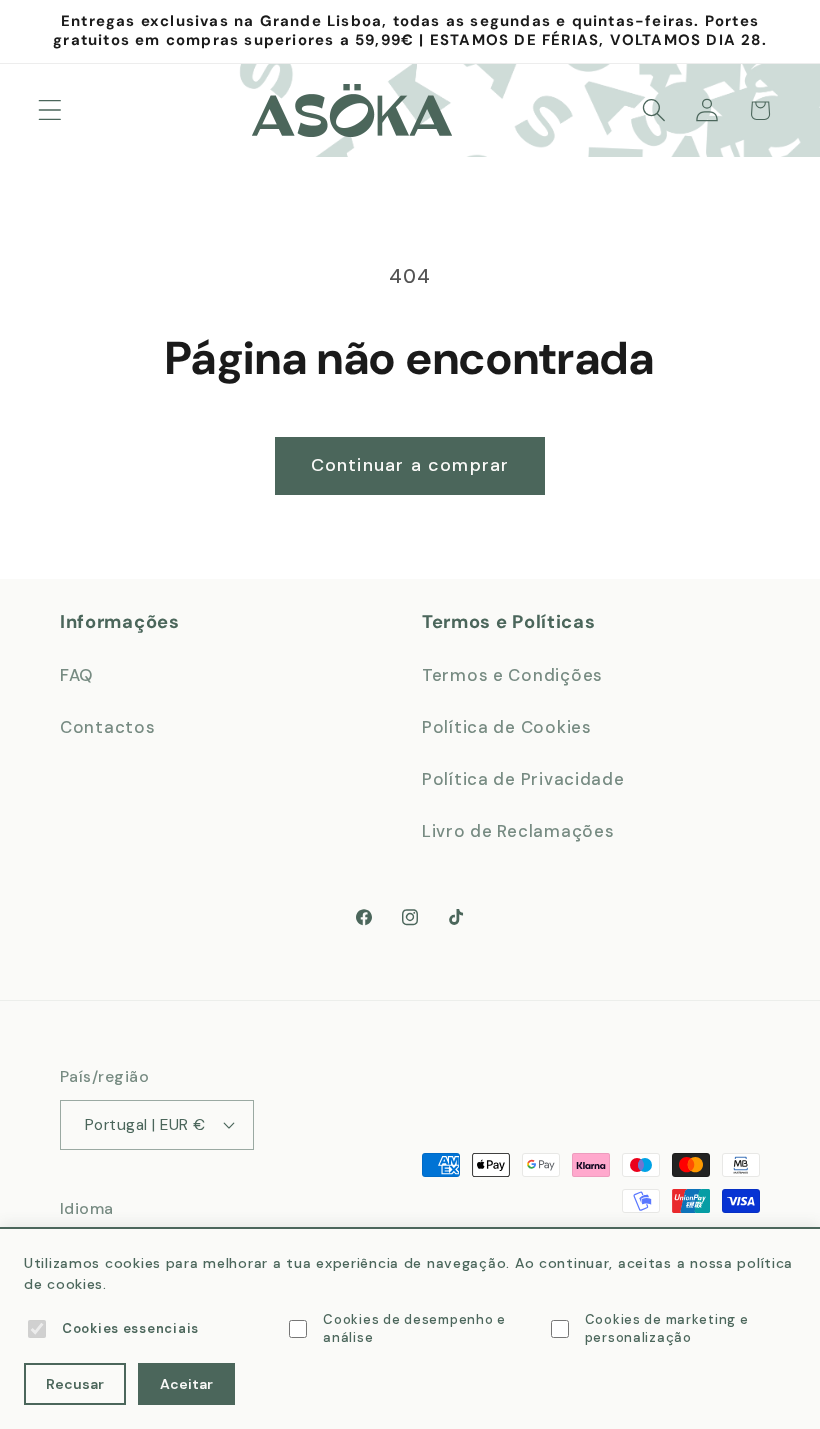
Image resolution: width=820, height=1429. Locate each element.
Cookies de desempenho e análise (414, 1328)
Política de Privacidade (523, 779)
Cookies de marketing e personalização (667, 1328)
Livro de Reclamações (518, 831)
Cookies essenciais (130, 1328)
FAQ (77, 675)
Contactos (107, 727)
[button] (50, 110)
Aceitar (186, 1384)
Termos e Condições (512, 675)
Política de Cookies (507, 727)
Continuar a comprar (410, 465)
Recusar (75, 1384)
